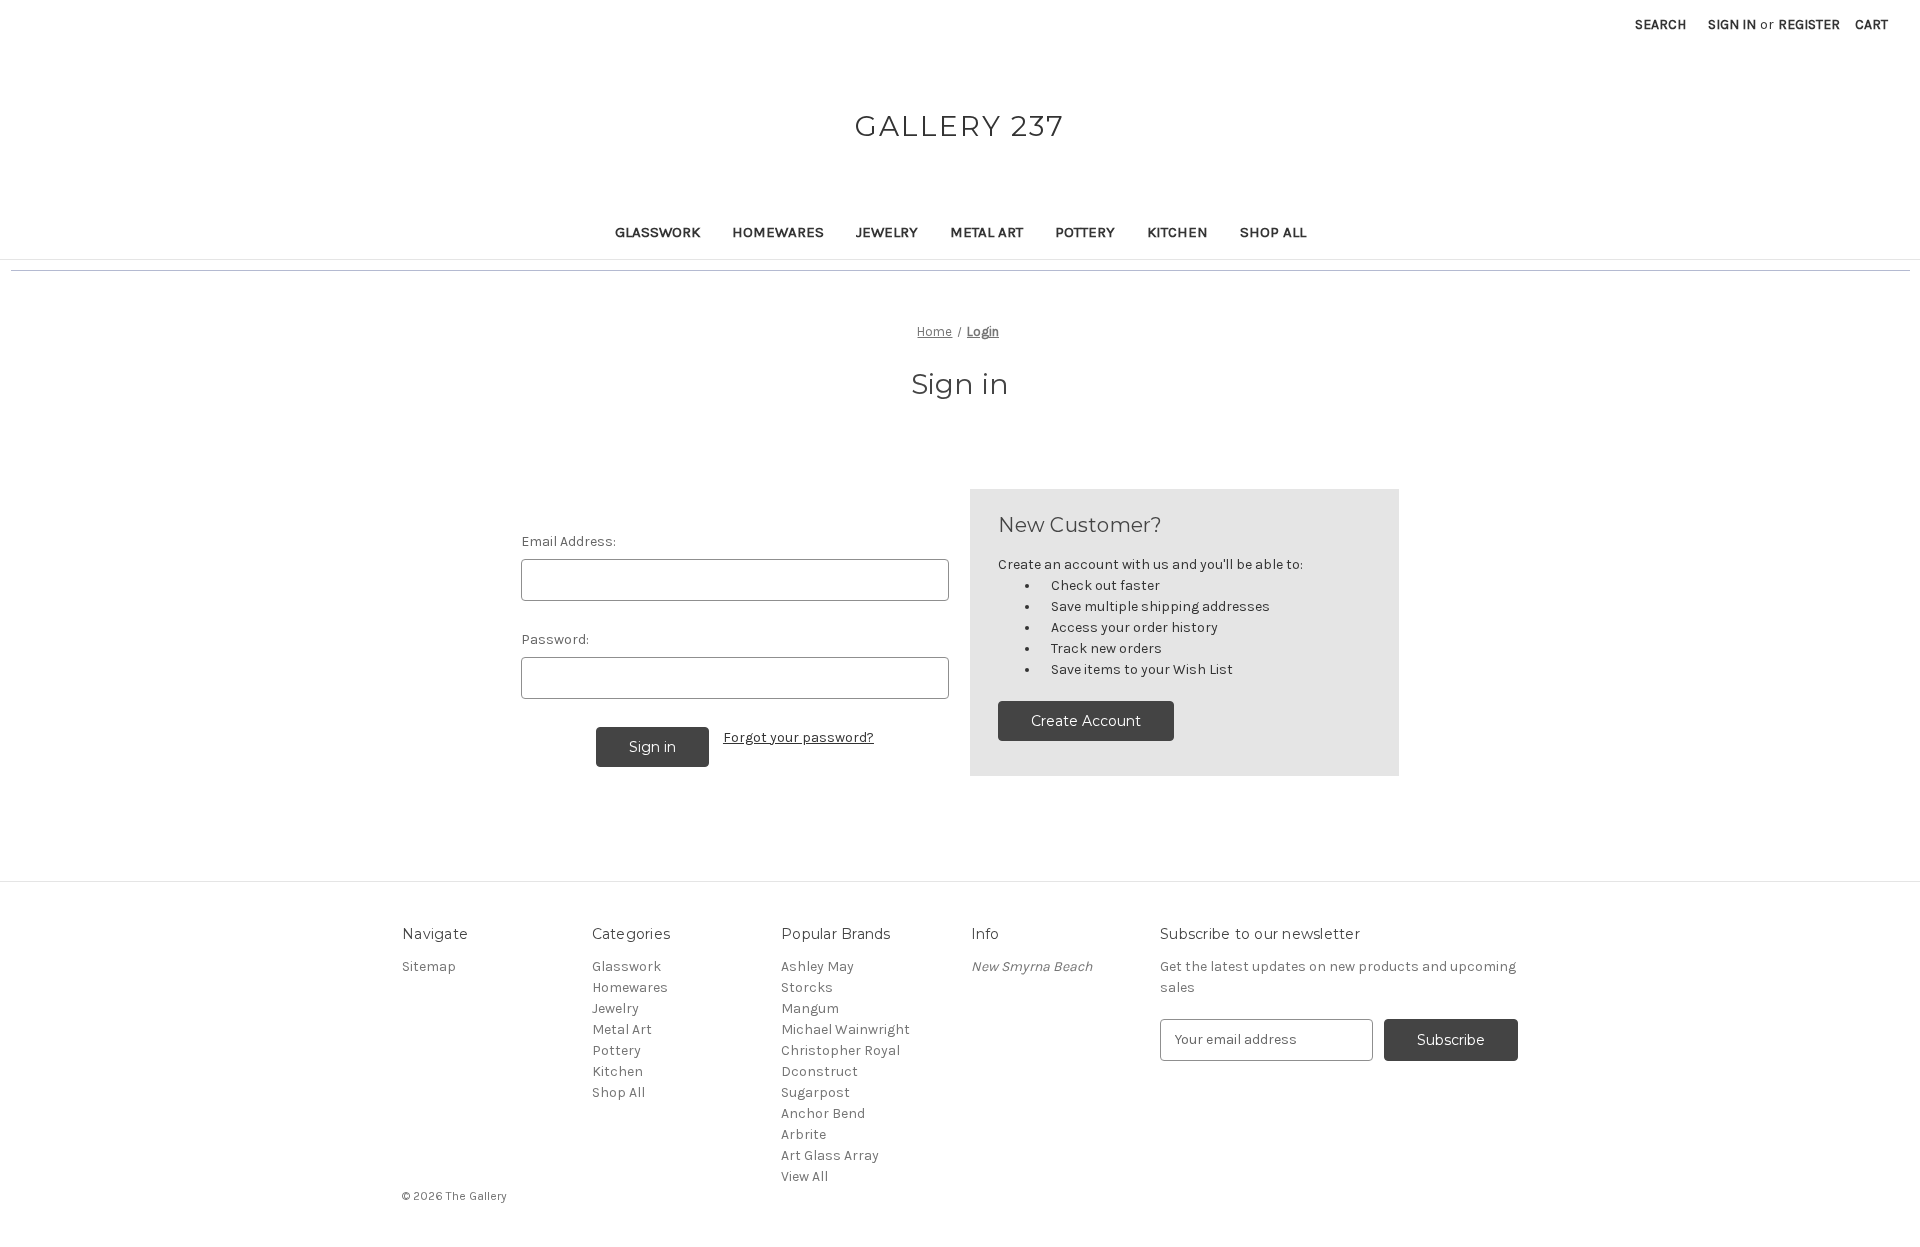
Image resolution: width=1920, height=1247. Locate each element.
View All (804, 1176)
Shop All (1273, 232)
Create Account (1086, 721)
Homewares (778, 232)
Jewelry (887, 232)
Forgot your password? (798, 737)
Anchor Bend (823, 1113)
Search (1660, 24)
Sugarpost (815, 1092)
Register (1809, 24)
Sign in (1732, 24)
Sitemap (429, 966)
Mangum (810, 1008)
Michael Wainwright (845, 1029)
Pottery (1085, 232)
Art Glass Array (830, 1155)
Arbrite (803, 1134)
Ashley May (817, 966)
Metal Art (986, 232)
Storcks (807, 987)
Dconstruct (819, 1071)
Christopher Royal (840, 1050)
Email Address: (568, 541)
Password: (555, 639)
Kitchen (1177, 232)
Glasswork (657, 232)
